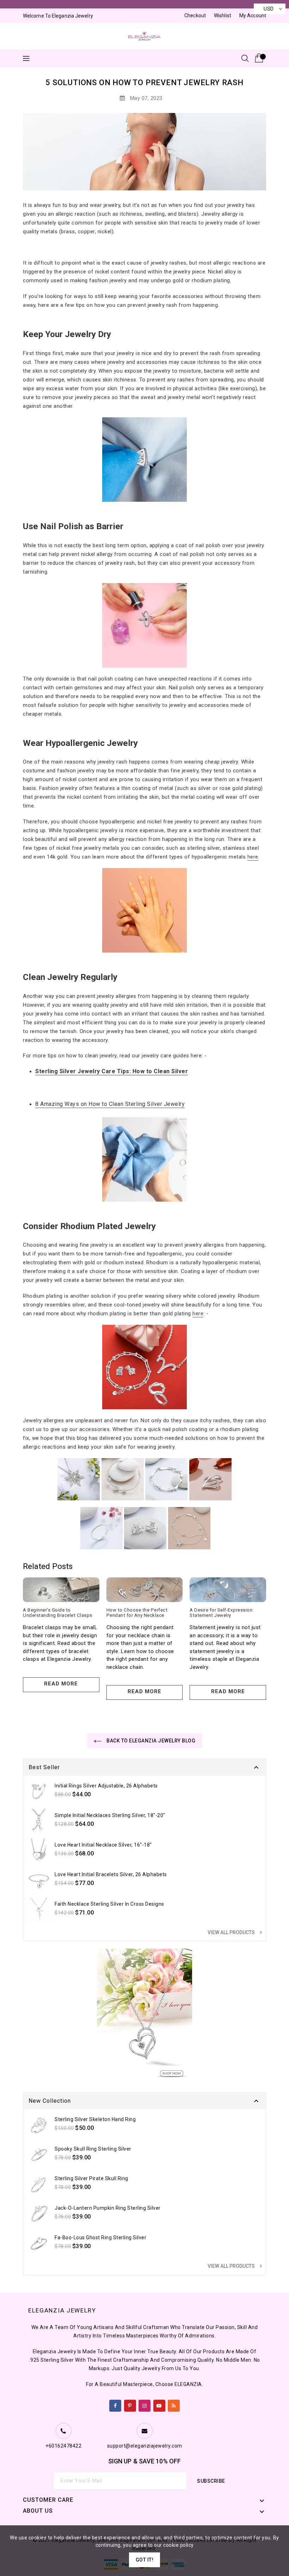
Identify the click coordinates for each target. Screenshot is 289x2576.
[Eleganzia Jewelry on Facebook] (115, 2404)
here (253, 857)
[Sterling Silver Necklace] (79, 1479)
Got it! (145, 2560)
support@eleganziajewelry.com (145, 2446)
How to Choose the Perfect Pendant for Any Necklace (137, 1613)
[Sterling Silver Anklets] (189, 1528)
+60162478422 (63, 2446)
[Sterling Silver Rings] (102, 1528)
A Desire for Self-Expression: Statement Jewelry (222, 1613)
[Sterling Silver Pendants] (210, 1479)
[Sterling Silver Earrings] (145, 1528)
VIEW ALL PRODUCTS (236, 1932)
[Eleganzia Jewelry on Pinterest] (130, 2404)
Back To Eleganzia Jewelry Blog (150, 1741)
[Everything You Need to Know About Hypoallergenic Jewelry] (144, 910)
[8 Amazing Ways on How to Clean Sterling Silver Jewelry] (144, 1159)
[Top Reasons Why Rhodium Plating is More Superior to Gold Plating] (144, 1367)
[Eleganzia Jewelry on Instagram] (145, 2404)
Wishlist (223, 15)
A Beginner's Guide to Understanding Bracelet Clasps (58, 1613)
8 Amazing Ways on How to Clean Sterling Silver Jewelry (110, 1104)
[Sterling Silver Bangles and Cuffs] (123, 1479)
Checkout (195, 15)
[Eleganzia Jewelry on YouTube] (159, 2404)
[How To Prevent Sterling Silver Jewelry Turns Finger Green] (144, 625)
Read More (61, 1684)
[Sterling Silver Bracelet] (166, 1479)
